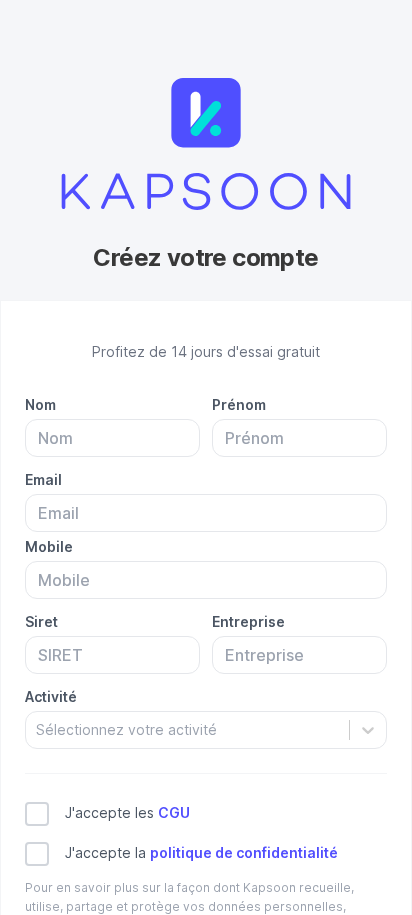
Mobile (49, 546)
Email (43, 479)
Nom (40, 404)
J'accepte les (127, 812)
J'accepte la (201, 852)
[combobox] (38, 729)
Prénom (239, 404)
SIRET (41, 621)
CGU (174, 812)
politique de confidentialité (244, 852)
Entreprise (248, 621)
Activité (51, 696)
